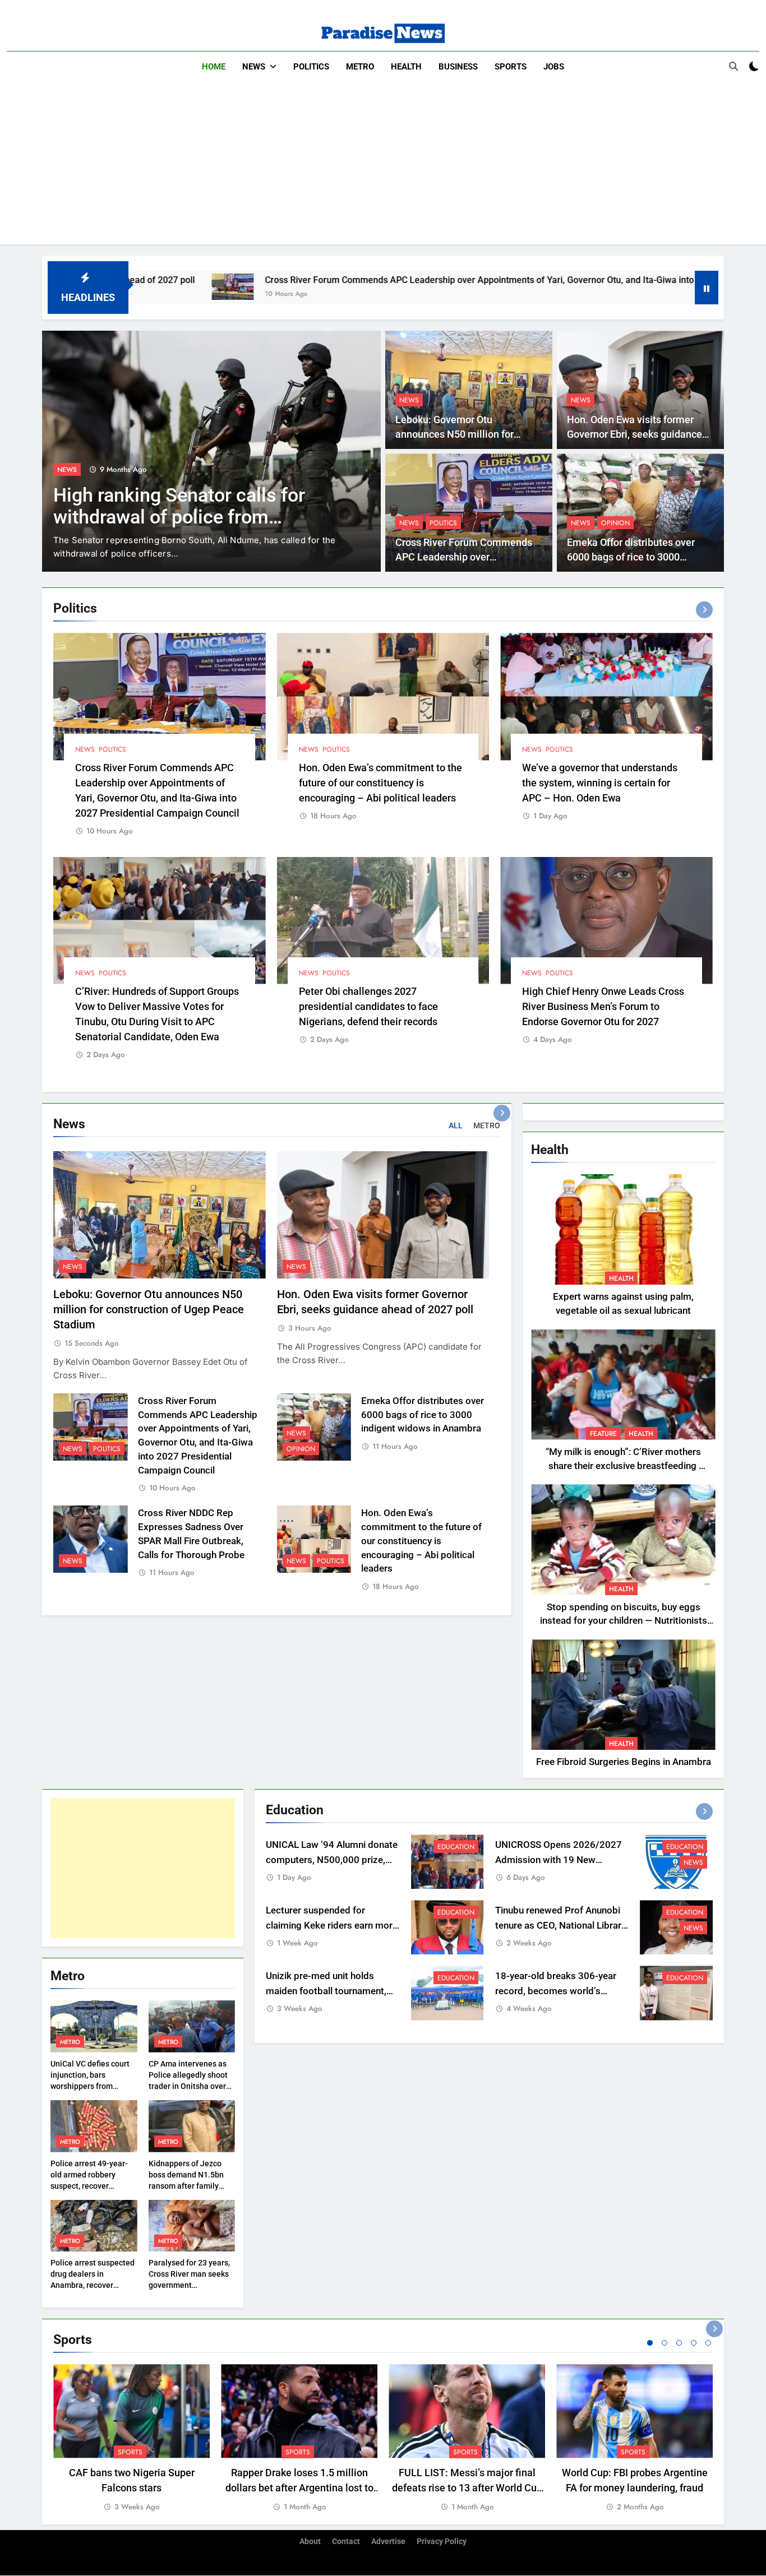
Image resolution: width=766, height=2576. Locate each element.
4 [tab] (694, 2343)
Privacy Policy (442, 2542)
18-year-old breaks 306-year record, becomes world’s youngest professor (556, 1991)
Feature (603, 1434)
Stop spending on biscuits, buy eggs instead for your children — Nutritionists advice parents (624, 1621)
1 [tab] (650, 2343)
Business (458, 67)
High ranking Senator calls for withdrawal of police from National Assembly (179, 517)
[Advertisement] (383, 166)
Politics (311, 67)
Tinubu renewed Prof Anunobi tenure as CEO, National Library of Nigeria (560, 1926)
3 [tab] (679, 2343)
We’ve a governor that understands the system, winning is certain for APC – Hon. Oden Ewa (600, 783)
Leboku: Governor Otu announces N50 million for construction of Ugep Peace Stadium (149, 1310)
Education (456, 1847)
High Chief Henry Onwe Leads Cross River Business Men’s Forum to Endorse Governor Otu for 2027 (603, 1006)
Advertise (388, 2542)
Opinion (615, 523)
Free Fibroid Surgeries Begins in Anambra (624, 1762)
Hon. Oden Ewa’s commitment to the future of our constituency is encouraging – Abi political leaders (380, 783)
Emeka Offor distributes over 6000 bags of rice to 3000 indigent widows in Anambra (631, 557)
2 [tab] (665, 2343)
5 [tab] (708, 2343)
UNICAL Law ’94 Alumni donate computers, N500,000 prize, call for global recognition (332, 1860)
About (310, 2542)
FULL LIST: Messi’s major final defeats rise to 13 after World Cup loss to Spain (467, 2488)
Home (214, 67)
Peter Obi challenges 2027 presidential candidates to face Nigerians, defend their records (368, 1006)
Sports (511, 67)
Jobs (554, 67)
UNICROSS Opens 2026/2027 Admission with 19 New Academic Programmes (559, 1860)
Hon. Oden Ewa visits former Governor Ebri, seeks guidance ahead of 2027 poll (635, 435)
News (254, 67)
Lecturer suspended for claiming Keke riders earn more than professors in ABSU (332, 1926)
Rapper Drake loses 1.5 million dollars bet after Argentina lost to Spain (299, 2488)
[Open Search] (733, 66)
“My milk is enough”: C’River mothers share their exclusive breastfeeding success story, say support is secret (623, 1466)
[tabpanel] (131, 2438)
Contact (346, 2542)
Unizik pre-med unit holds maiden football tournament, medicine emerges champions (330, 1991)
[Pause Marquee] (707, 288)
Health (406, 67)
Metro (360, 67)
